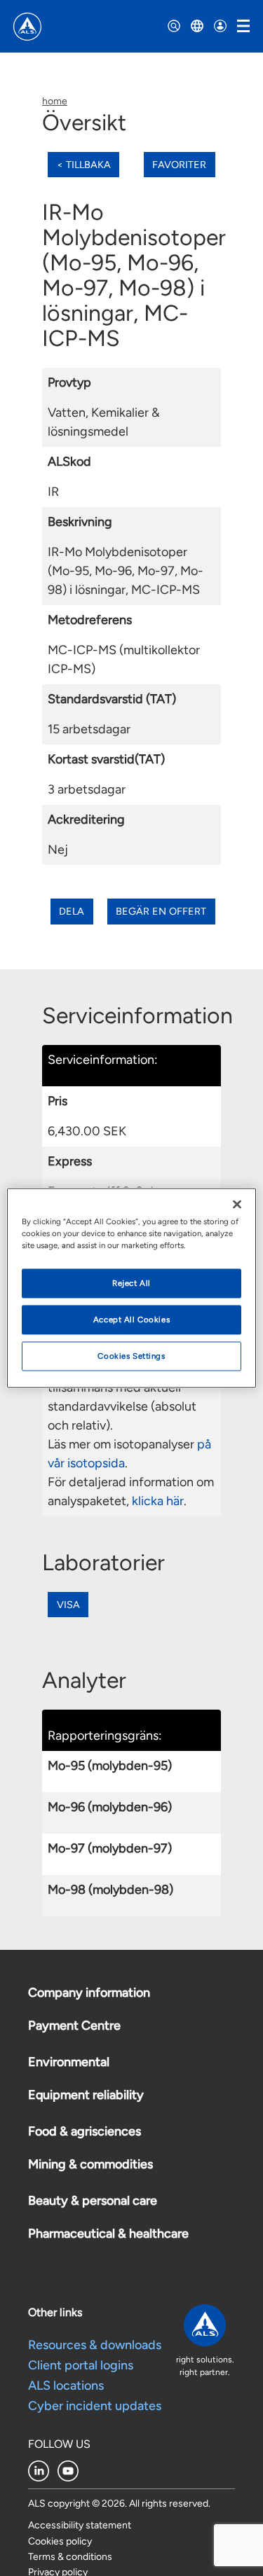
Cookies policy (60, 2541)
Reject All (131, 1283)
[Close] (237, 1205)
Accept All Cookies (131, 1320)
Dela (72, 911)
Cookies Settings (131, 1356)
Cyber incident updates (95, 2406)
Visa (68, 1605)
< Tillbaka (84, 165)
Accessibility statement (80, 2525)
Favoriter (179, 165)
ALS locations (66, 2385)
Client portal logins (81, 2365)
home (55, 101)
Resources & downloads (95, 2345)
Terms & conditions (70, 2557)
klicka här (158, 1501)
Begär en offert (161, 911)
